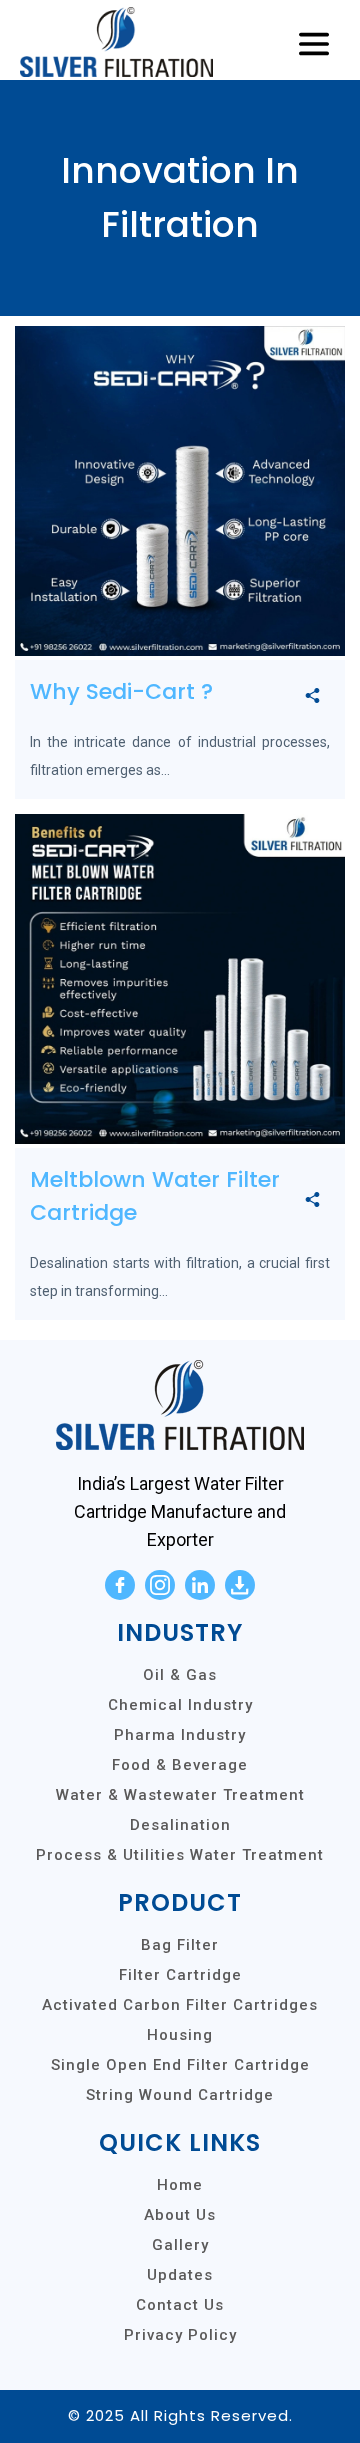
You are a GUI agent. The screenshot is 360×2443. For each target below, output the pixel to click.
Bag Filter (180, 1945)
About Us (180, 2215)
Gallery (180, 2245)
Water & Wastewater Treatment (180, 1795)
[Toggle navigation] (314, 45)
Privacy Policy (180, 2335)
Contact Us (180, 2305)
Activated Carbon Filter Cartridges (180, 2005)
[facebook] (120, 1585)
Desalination (180, 1825)
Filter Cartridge (180, 1975)
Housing (180, 2035)
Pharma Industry (180, 1735)
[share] (312, 696)
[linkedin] (200, 1585)
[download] (240, 1585)
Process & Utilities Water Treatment (180, 1855)
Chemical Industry (180, 1705)
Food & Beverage (180, 1765)
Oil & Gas (180, 1675)
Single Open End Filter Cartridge (180, 2065)
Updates (180, 2275)
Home (180, 2185)
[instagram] (160, 1585)
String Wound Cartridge (180, 2095)
